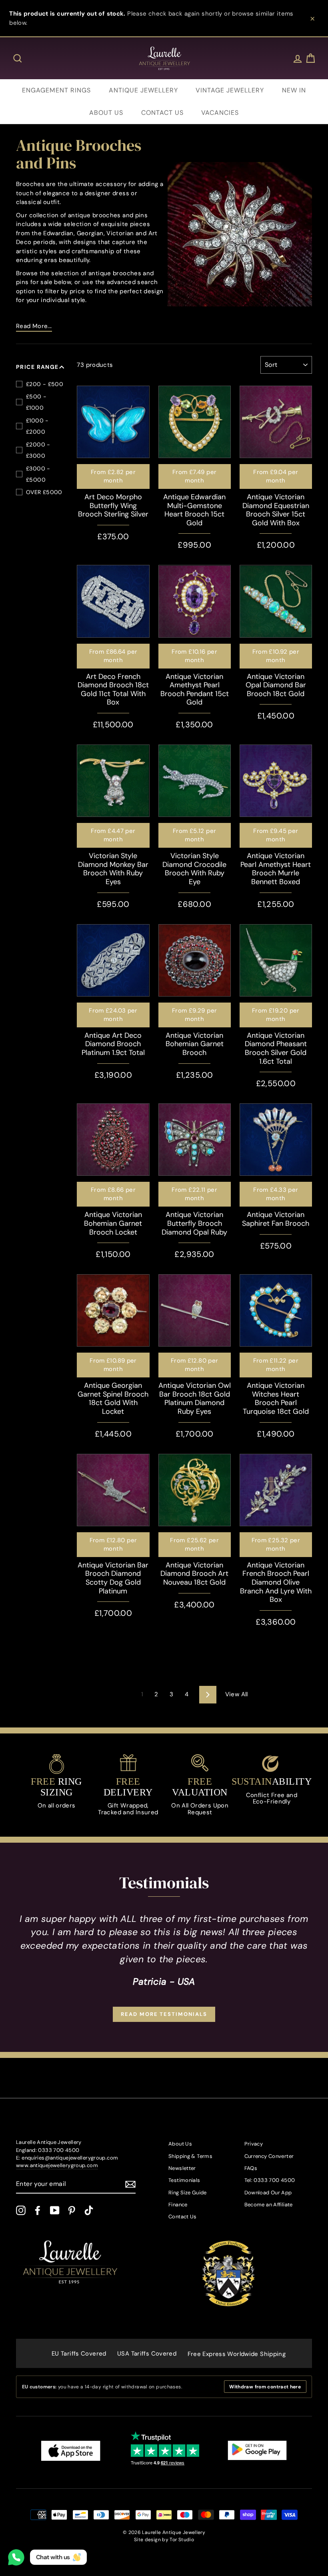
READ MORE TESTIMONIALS (164, 2014)
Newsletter (182, 2168)
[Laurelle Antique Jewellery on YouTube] (55, 2210)
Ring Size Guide (188, 2193)
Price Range (37, 367)
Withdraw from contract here (265, 2387)
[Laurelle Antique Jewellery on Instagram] (21, 2210)
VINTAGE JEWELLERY (230, 90)
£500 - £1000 (36, 402)
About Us (180, 2144)
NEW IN (294, 90)
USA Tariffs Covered (147, 2354)
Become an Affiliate (269, 2205)
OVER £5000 (44, 492)
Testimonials (184, 2180)
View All (237, 1694)
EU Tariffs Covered (79, 2354)
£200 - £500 (45, 384)
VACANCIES (220, 113)
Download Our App (268, 2193)
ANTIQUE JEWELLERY (143, 90)
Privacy (254, 2144)
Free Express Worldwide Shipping (237, 2354)
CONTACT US (162, 113)
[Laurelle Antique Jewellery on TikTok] (89, 2210)
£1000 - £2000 (37, 426)
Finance (178, 2205)
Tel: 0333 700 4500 (270, 2180)
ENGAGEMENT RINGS (56, 90)
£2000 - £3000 (38, 450)
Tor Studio (182, 2540)
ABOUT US (106, 113)
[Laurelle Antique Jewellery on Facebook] (38, 2210)
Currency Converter (269, 2156)
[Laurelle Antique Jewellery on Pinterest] (72, 2210)
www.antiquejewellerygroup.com (57, 2165)
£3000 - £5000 (38, 474)
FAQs (251, 2168)
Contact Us (183, 2217)
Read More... (34, 326)
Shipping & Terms (190, 2156)
